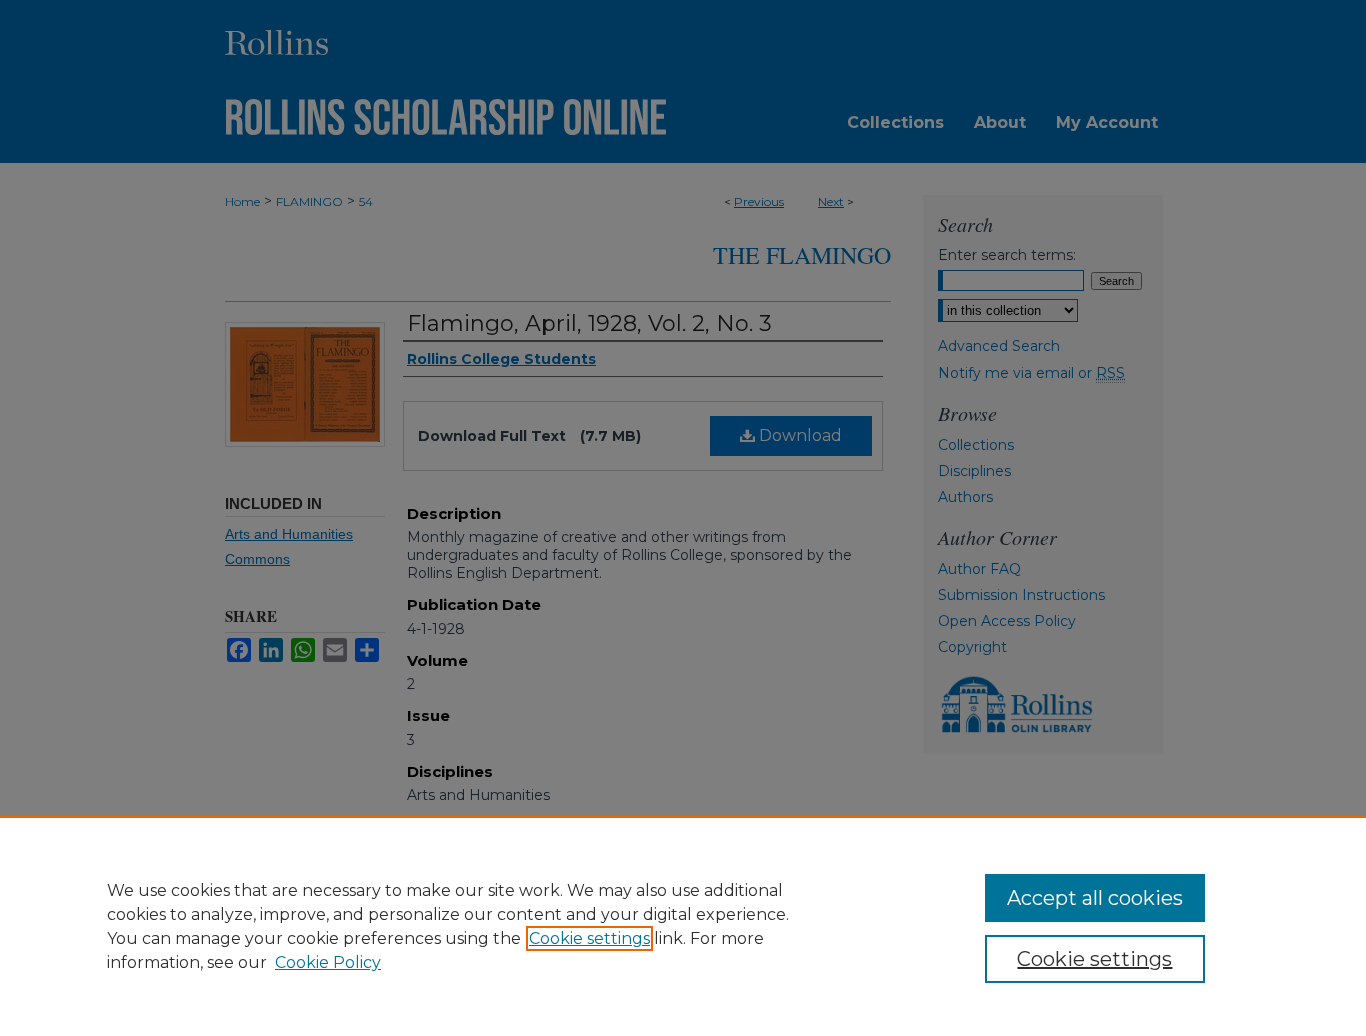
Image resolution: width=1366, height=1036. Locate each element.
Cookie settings (589, 938)
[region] (683, 926)
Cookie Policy (328, 962)
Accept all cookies (1095, 898)
